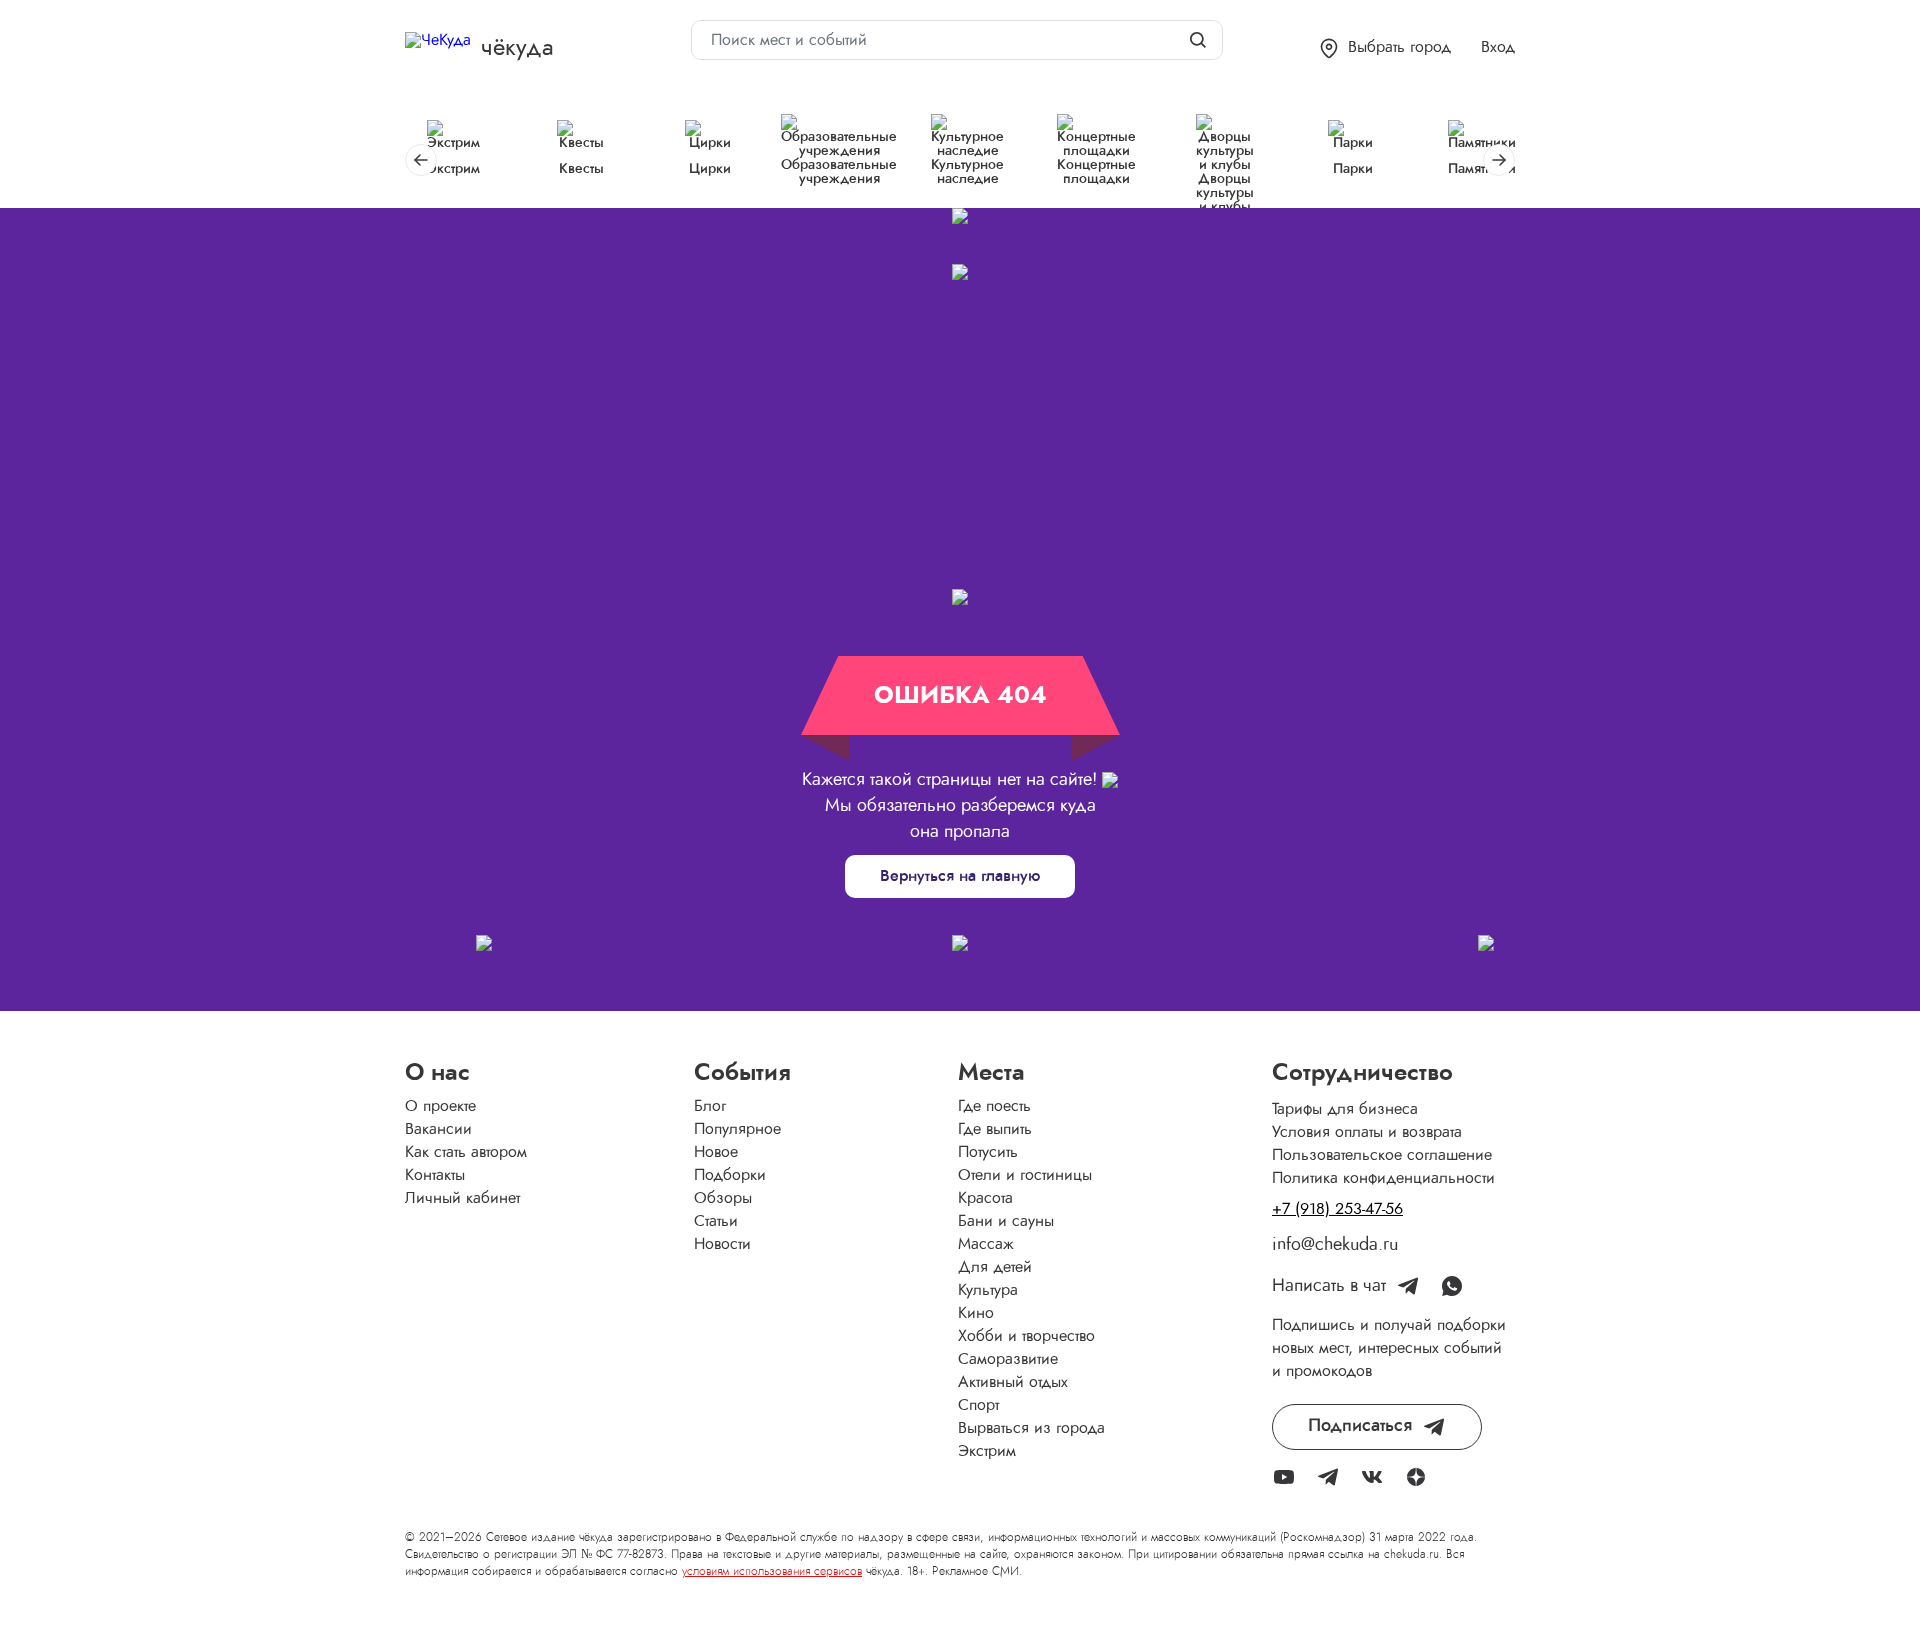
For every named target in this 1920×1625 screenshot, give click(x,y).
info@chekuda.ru (1335, 1245)
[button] (1385, 48)
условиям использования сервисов (772, 1571)
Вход (1498, 47)
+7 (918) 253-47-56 (1337, 1209)
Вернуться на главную (960, 876)
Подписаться (1360, 1426)
